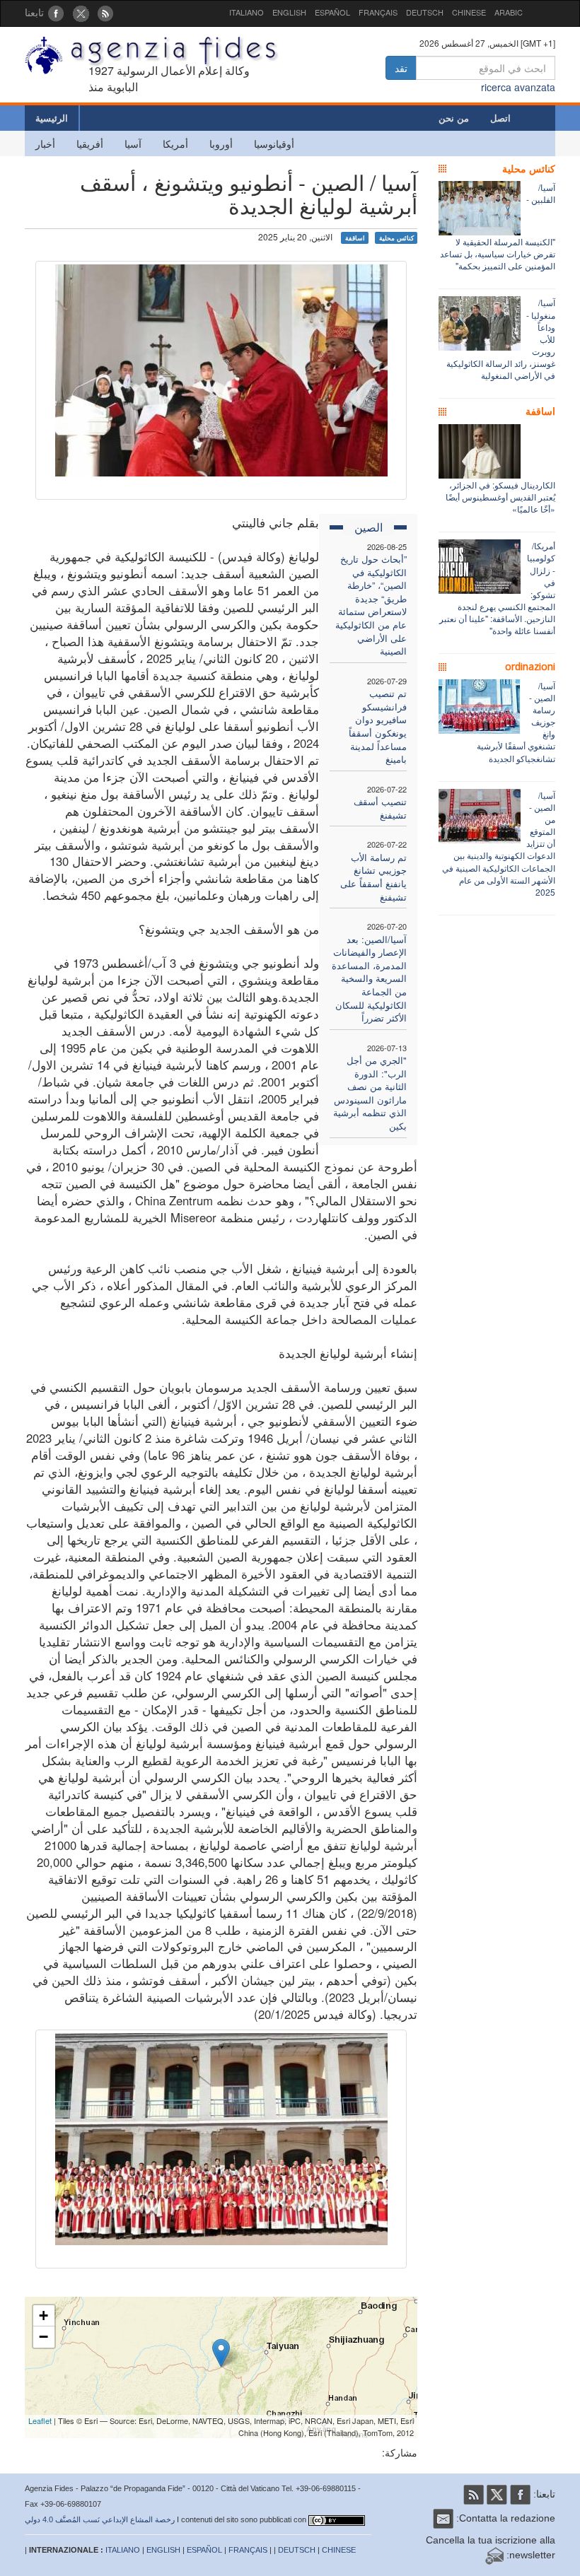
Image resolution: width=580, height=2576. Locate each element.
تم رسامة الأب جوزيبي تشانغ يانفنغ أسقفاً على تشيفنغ (373, 877)
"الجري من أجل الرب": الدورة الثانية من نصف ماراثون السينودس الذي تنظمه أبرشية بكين (370, 1093)
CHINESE (469, 12)
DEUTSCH (425, 12)
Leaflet (40, 2420)
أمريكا (175, 144)
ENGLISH (289, 12)
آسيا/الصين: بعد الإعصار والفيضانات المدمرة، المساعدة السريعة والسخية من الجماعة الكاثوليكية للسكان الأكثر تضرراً (369, 978)
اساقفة (355, 238)
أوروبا (221, 144)
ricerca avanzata (518, 87)
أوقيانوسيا (274, 144)
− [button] (43, 2337)
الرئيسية (52, 118)
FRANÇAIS (378, 12)
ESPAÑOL (332, 12)
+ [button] (43, 2316)
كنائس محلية (396, 238)
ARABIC (509, 12)
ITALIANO (246, 12)
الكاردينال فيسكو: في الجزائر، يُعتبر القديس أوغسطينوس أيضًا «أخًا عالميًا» (500, 497)
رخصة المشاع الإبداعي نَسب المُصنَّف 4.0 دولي (100, 2519)
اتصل (500, 118)
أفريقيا (90, 144)
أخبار (45, 144)
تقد (401, 68)
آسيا (133, 144)
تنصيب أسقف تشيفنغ (380, 808)
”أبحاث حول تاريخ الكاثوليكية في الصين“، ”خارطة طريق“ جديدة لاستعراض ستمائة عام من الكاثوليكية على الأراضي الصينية (371, 605)
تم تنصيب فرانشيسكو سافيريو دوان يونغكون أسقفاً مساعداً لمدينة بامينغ (378, 726)
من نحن (454, 118)
